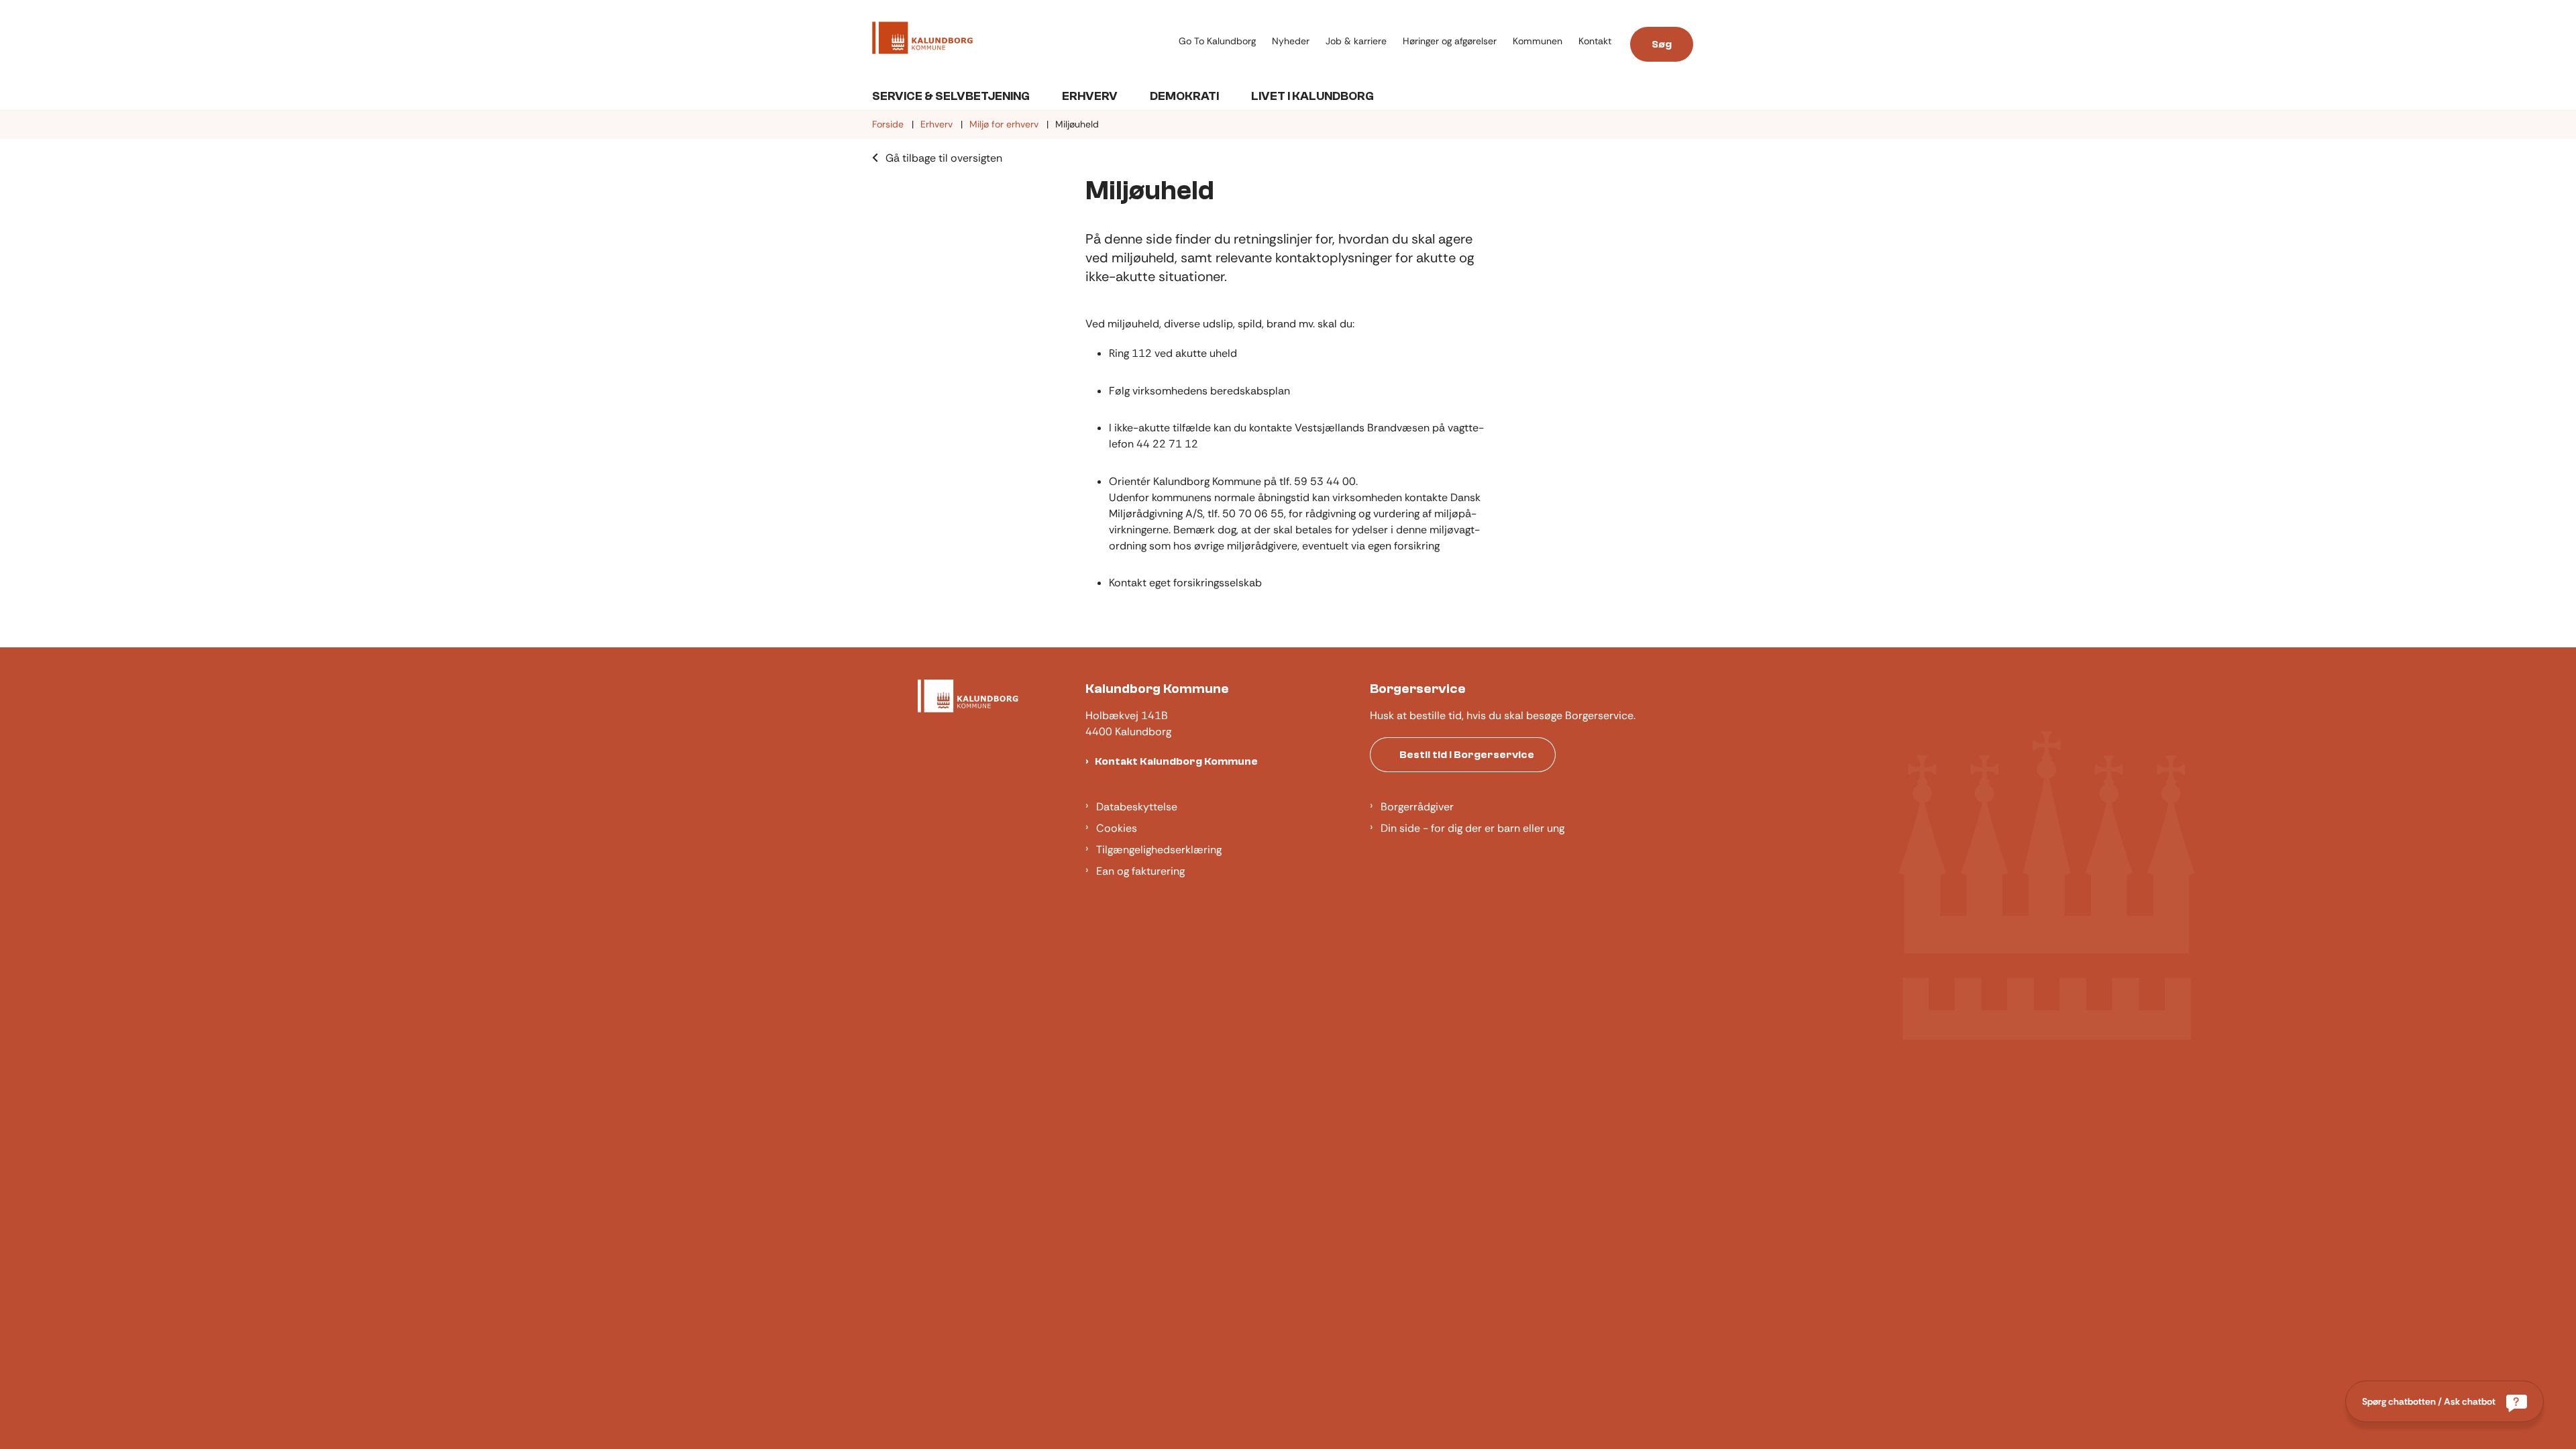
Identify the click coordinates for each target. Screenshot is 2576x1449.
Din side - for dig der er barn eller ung (1472, 828)
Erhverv (1090, 96)
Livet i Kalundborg (1312, 96)
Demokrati (1184, 96)
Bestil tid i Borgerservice (1467, 755)
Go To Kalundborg (1217, 41)
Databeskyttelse (1137, 807)
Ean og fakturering (1140, 871)
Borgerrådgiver (1417, 807)
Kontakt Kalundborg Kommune (1176, 761)
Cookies (1117, 828)
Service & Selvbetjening (951, 96)
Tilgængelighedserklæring (1159, 850)
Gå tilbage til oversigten (944, 158)
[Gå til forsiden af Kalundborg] (1021, 40)
